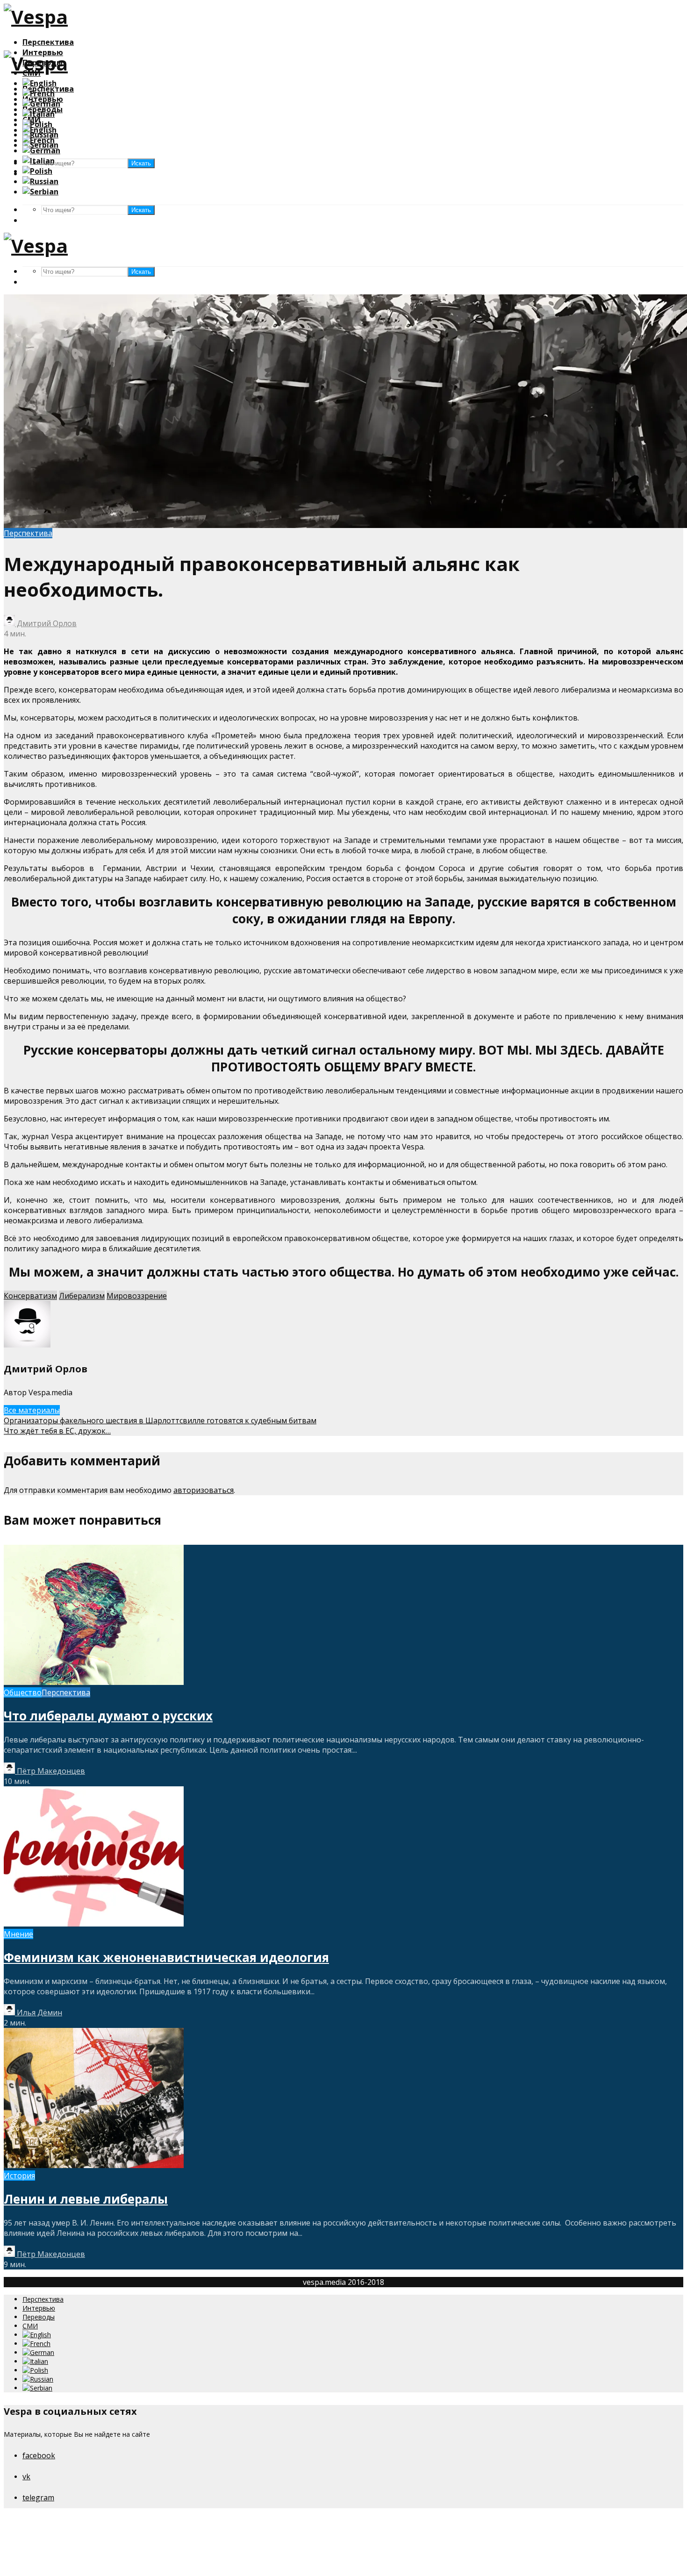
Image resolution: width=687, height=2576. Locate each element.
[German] (41, 104)
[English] (39, 83)
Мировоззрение (137, 1296)
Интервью (39, 2308)
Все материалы (32, 1410)
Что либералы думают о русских (108, 1716)
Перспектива (48, 42)
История (19, 2176)
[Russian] (40, 181)
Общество (23, 1692)
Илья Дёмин (39, 2012)
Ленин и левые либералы (86, 2199)
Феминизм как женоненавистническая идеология (166, 1957)
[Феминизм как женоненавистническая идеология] (94, 1924)
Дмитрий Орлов (46, 623)
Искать (141, 210)
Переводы (39, 2317)
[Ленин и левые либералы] (94, 2165)
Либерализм (82, 1296)
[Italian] (39, 114)
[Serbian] (40, 192)
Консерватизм (30, 1296)
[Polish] (37, 124)
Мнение (18, 1934)
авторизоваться (204, 1490)
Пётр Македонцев (50, 1771)
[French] (39, 93)
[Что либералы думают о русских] (94, 1682)
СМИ (30, 2326)
